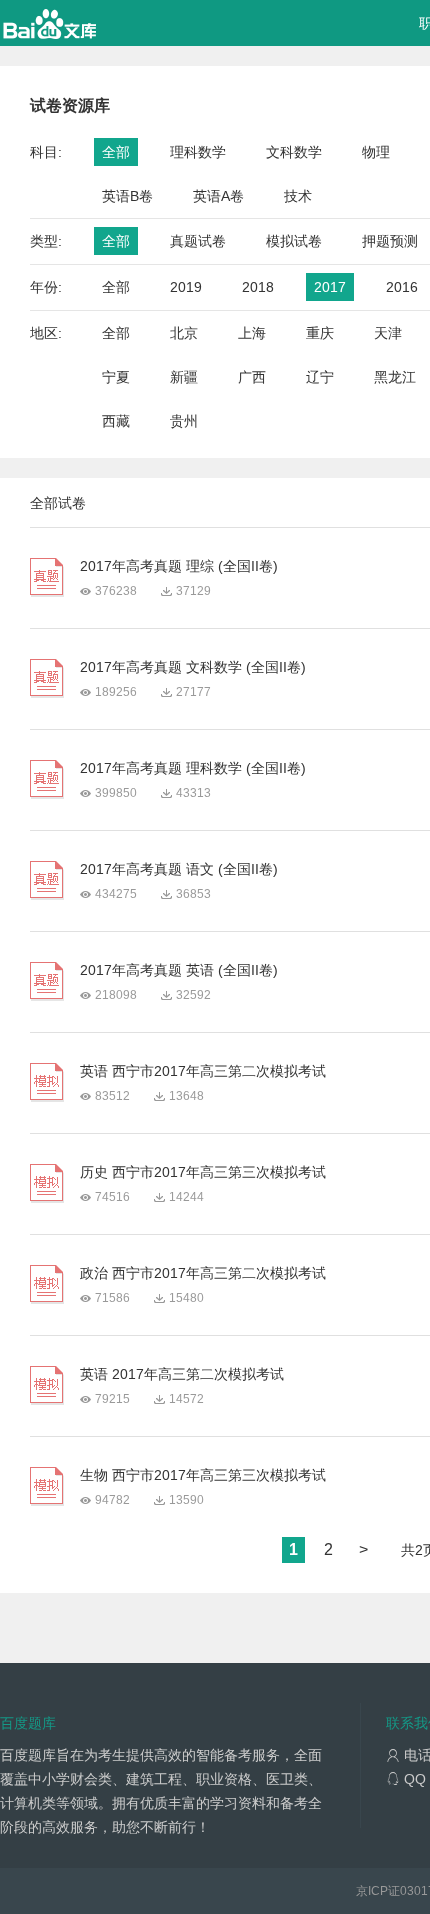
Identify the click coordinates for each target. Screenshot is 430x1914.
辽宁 (320, 377)
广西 (252, 377)
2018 (258, 287)
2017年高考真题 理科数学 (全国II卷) (193, 768)
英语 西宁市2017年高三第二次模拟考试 (203, 1071)
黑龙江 (395, 377)
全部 (116, 152)
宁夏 (116, 377)
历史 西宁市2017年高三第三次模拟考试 (203, 1172)
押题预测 (390, 241)
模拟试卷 (294, 241)
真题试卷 (198, 241)
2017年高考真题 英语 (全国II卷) (179, 970)
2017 (330, 287)
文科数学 (294, 152)
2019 (186, 287)
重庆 (320, 333)
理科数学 (198, 152)
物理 (376, 152)
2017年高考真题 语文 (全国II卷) (179, 869)
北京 (184, 333)
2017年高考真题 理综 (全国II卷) (179, 566)
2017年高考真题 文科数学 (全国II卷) (193, 667)
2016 (402, 287)
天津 (388, 333)
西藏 (116, 421)
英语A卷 (218, 196)
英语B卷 (127, 196)
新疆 (184, 377)
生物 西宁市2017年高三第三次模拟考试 (203, 1475)
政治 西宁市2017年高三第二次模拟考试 (203, 1273)
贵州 (184, 421)
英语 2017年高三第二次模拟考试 (182, 1374)
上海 (252, 333)
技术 (298, 196)
